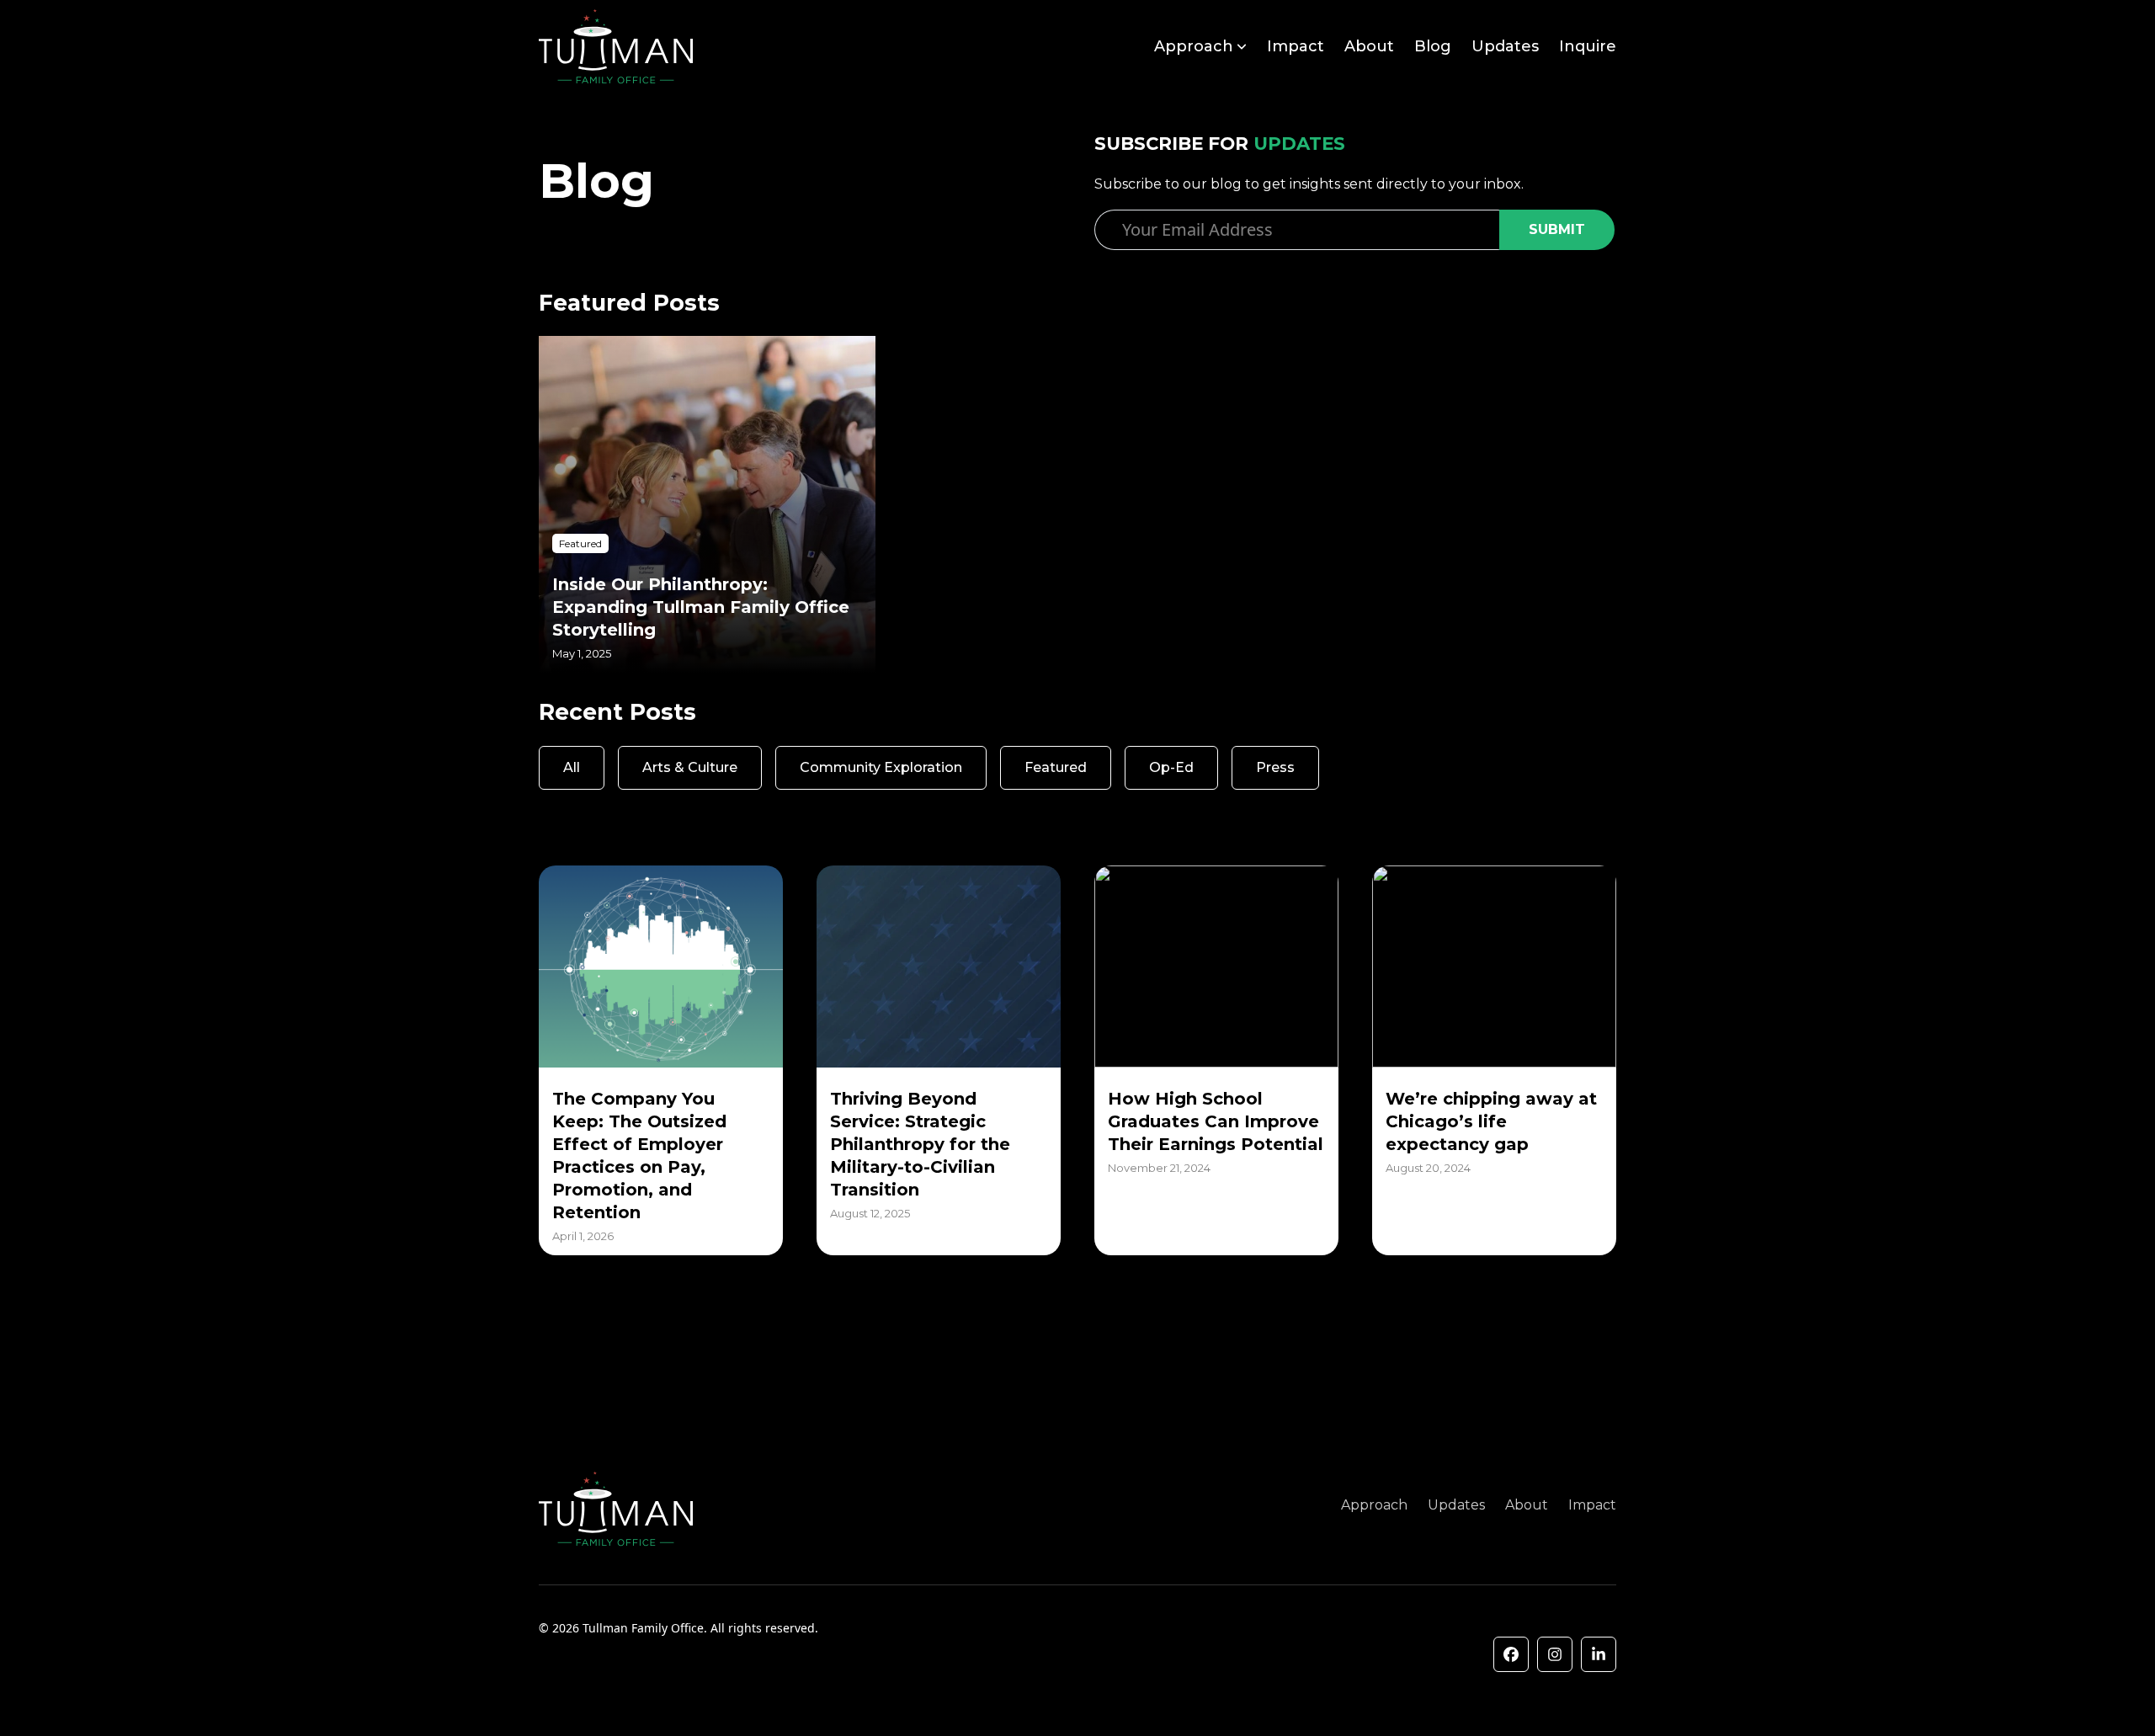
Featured (1056, 767)
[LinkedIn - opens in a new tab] (1599, 1654)
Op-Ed (1171, 767)
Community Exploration (881, 767)
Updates (1505, 46)
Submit (1557, 229)
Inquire (1588, 46)
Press (1275, 767)
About (1369, 46)
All (572, 767)
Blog (1433, 46)
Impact (1296, 46)
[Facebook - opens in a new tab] (1511, 1654)
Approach (1194, 46)
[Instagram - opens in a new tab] (1555, 1654)
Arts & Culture (690, 767)
